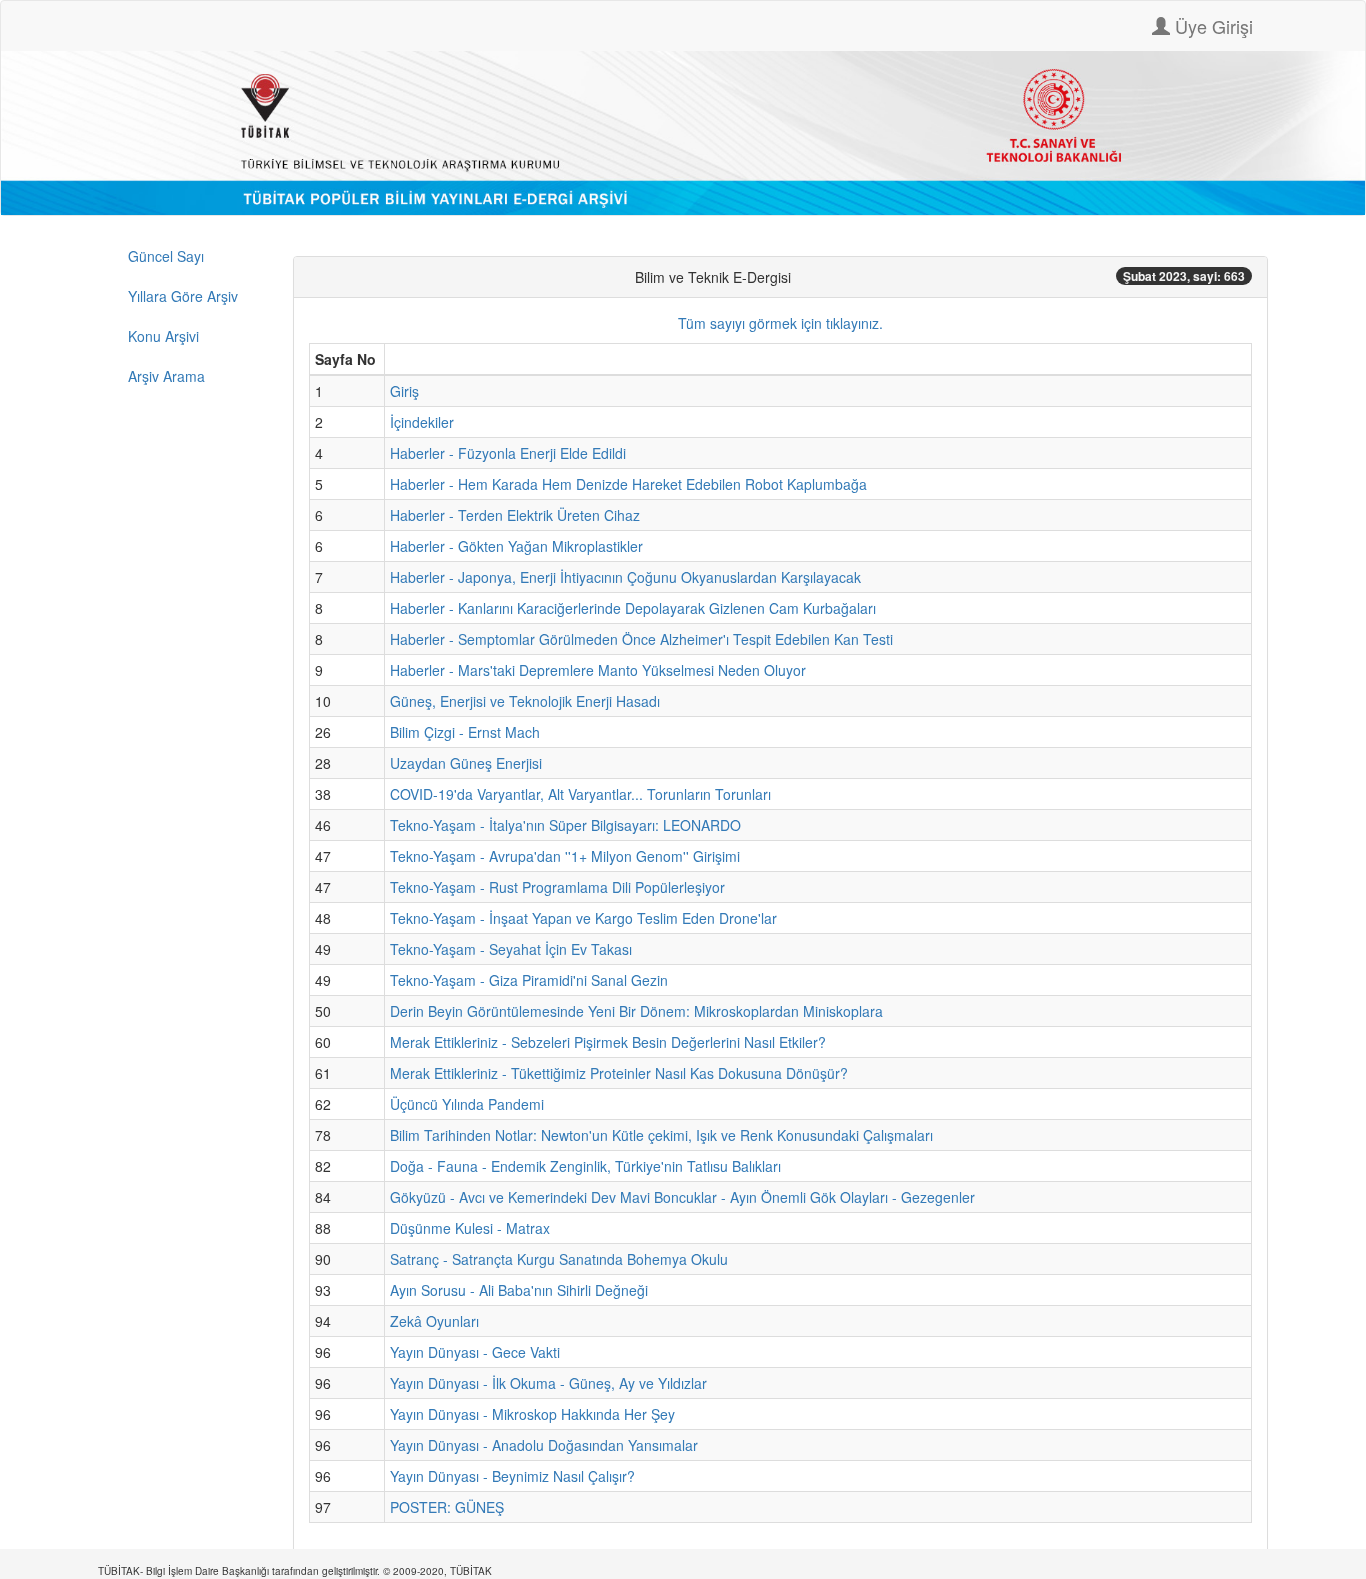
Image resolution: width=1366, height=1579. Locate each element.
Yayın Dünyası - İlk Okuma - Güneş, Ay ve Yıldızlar (548, 1383)
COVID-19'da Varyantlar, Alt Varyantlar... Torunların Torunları (580, 794)
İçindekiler (422, 422)
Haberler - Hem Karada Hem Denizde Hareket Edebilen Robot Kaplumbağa (628, 484)
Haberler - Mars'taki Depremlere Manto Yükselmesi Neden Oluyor (598, 670)
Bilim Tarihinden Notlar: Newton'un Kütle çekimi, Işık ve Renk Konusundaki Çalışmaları (661, 1135)
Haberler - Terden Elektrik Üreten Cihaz (515, 515)
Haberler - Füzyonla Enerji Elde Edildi (508, 453)
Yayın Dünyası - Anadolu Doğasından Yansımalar (544, 1445)
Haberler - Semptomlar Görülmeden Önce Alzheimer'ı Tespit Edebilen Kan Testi (641, 639)
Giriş (404, 391)
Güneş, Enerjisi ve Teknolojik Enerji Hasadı (525, 701)
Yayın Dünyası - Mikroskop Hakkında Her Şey (532, 1414)
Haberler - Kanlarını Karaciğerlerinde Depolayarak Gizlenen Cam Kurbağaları (633, 608)
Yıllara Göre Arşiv (183, 296)
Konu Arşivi (163, 336)
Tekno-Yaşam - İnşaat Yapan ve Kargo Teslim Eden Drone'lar (583, 918)
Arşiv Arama (166, 376)
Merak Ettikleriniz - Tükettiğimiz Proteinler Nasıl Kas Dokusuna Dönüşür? (619, 1073)
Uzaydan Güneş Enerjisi (466, 763)
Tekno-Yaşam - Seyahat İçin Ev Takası (511, 949)
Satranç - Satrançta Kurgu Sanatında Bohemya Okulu (559, 1259)
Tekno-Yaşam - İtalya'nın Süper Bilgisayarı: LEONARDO (565, 825)
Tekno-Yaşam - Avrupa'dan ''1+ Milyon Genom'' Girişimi (565, 856)
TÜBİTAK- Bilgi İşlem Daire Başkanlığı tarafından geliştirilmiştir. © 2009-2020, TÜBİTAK (295, 1571)
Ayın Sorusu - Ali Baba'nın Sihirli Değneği (519, 1290)
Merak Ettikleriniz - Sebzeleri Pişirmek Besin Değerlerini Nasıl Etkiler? (608, 1042)
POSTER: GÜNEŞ (447, 1507)
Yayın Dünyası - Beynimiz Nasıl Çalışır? (512, 1476)
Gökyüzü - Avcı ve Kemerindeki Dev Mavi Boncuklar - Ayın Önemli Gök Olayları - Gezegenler (682, 1197)
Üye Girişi (1211, 26)
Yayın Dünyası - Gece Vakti (475, 1352)
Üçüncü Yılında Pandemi (467, 1104)
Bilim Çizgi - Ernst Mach (465, 732)
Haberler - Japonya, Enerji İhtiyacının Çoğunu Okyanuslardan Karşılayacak (625, 577)
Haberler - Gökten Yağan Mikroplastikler (516, 546)
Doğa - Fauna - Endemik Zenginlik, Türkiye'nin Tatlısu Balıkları (585, 1166)
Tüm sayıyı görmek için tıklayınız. (780, 323)
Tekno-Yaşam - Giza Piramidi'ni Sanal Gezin (529, 980)
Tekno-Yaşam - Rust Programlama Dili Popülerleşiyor (557, 887)
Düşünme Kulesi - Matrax (470, 1228)
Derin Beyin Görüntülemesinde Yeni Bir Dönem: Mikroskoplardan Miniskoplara (636, 1011)
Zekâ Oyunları (434, 1321)
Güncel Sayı (166, 256)
